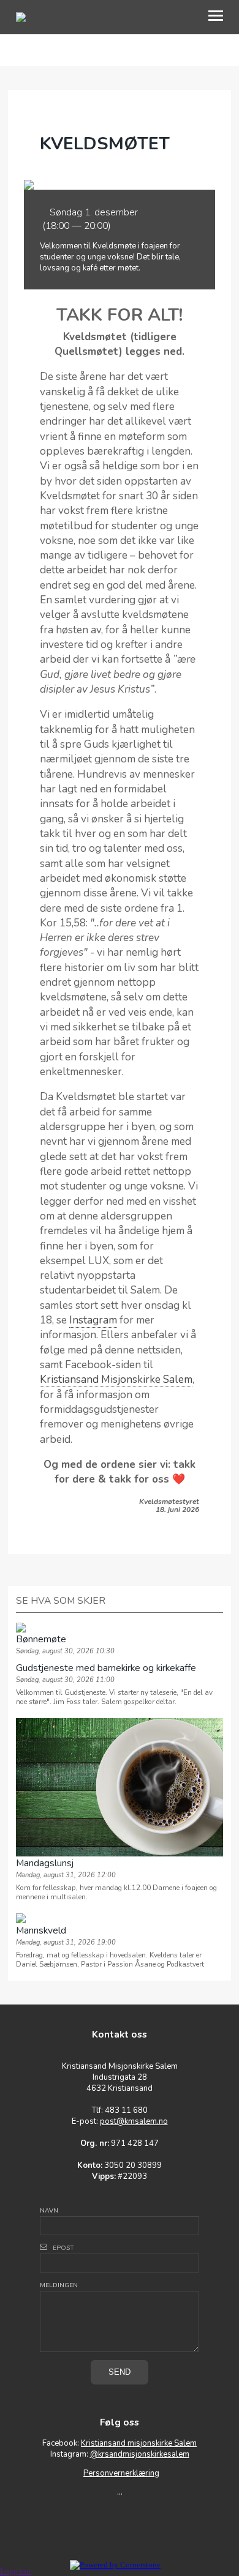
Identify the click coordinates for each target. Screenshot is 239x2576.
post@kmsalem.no (134, 2121)
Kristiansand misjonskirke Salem (139, 2443)
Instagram (93, 1320)
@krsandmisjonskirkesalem (140, 2454)
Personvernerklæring (121, 2473)
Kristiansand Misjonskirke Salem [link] (116, 1379)
